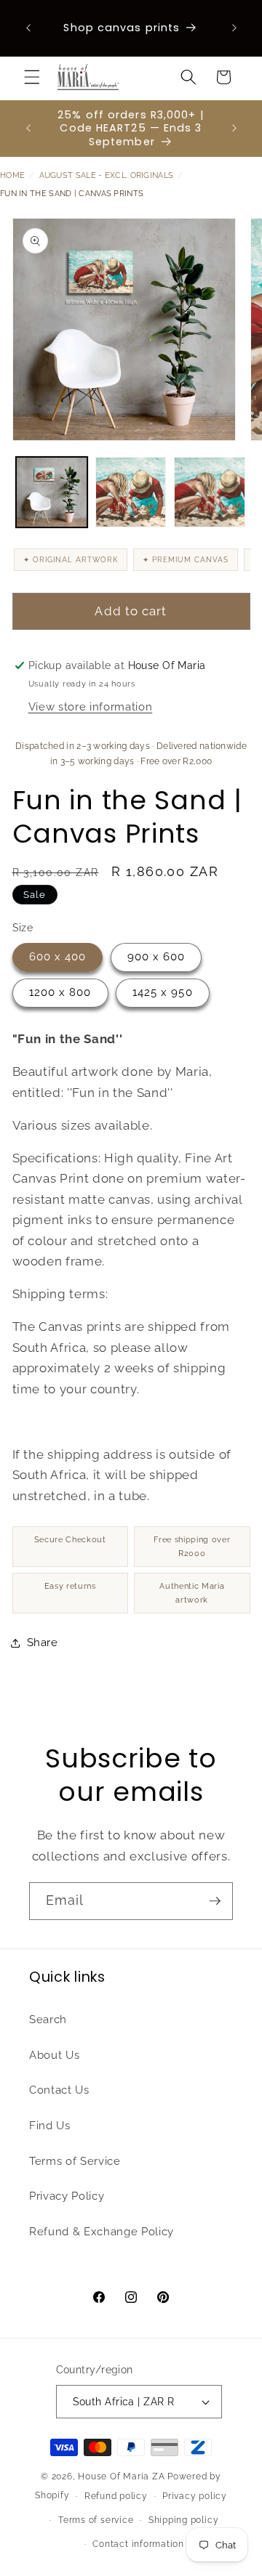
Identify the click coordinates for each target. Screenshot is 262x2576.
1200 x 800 (60, 992)
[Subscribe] (215, 1901)
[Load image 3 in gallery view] (210, 493)
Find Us (50, 2126)
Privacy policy (195, 2496)
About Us (54, 2055)
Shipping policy (184, 2520)
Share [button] (43, 1643)
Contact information (138, 2544)
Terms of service (96, 2520)
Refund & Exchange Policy (102, 2232)
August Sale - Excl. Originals (107, 175)
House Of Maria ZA (121, 2476)
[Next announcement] (234, 28)
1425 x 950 (163, 992)
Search (48, 2020)
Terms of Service (75, 2161)
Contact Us (59, 2090)
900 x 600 (156, 957)
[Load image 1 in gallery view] (52, 493)
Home (12, 175)
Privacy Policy (67, 2196)
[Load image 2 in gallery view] (131, 493)
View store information (91, 707)
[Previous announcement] (28, 28)
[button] (32, 77)
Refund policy (116, 2496)
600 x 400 (58, 957)
